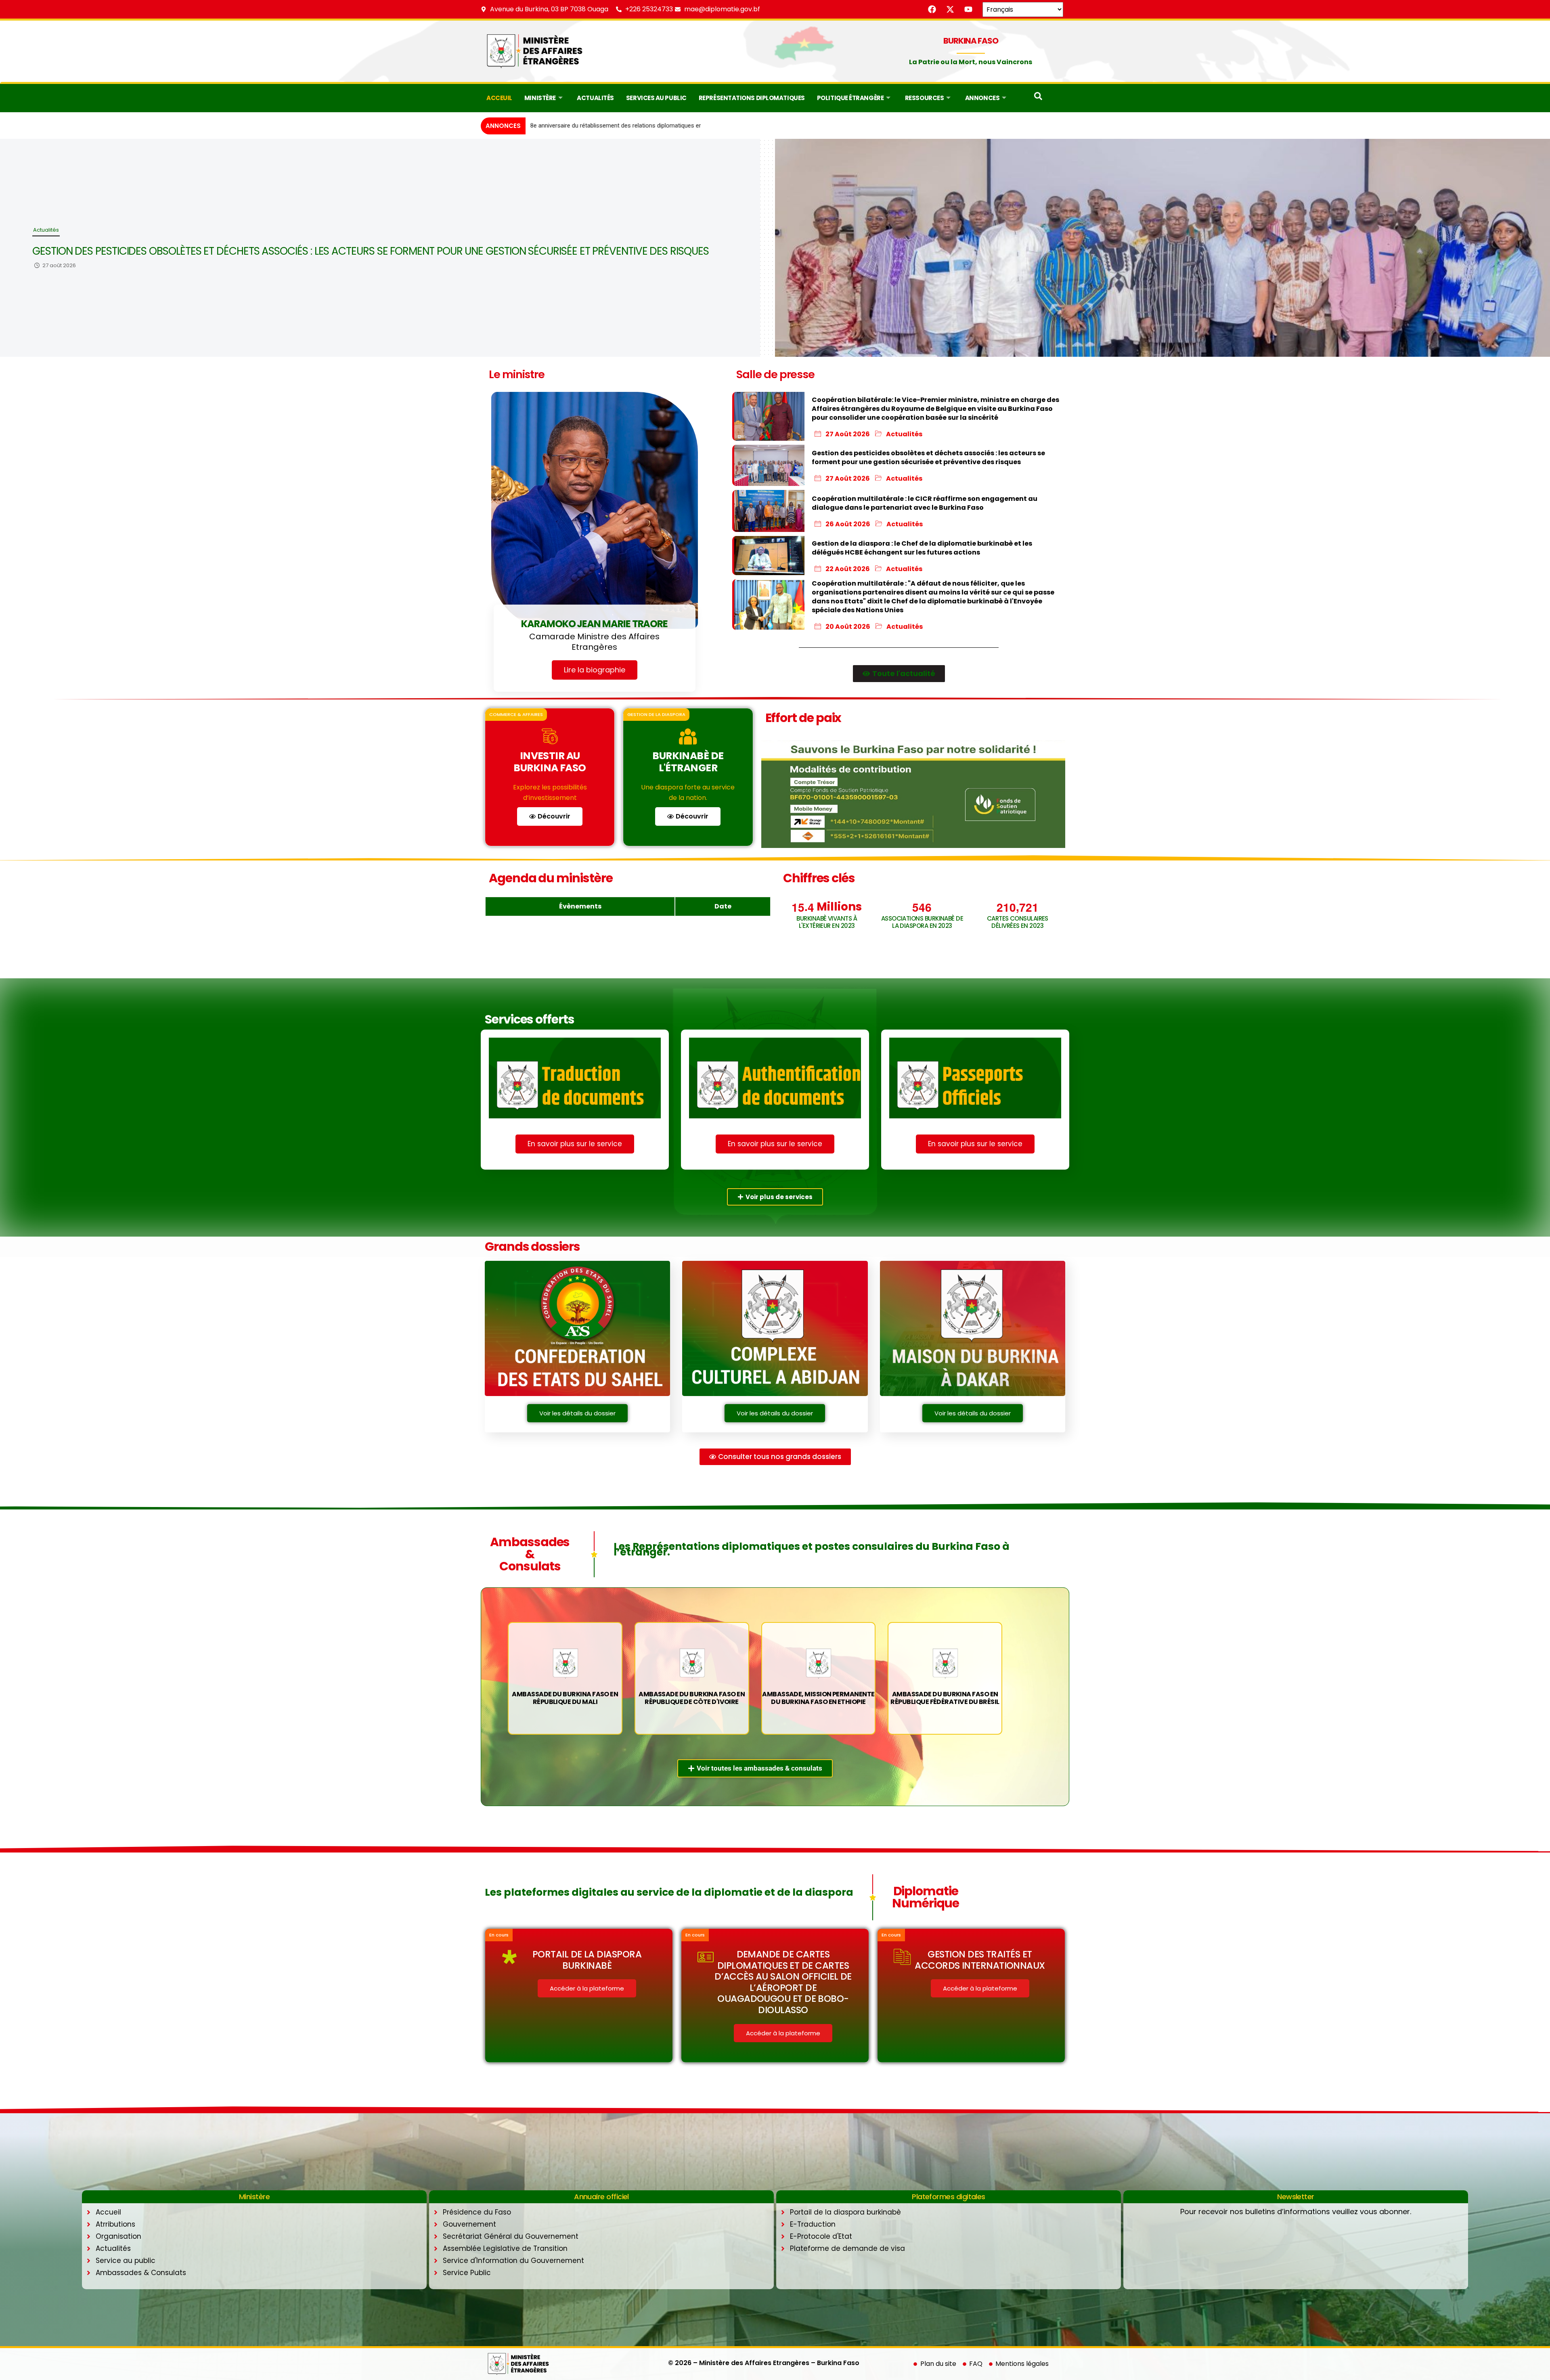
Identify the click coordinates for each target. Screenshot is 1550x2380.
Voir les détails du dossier (577, 1413)
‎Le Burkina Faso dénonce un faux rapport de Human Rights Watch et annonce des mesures (652, 126)
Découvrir (554, 816)
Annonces (982, 98)
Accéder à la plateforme (587, 1988)
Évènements (580, 906)
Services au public (656, 98)
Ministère (540, 98)
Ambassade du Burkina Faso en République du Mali (565, 1698)
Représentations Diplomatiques (752, 98)
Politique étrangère (850, 98)
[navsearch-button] (1038, 98)
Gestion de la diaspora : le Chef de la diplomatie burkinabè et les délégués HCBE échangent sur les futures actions (328, 251)
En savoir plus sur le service (575, 1144)
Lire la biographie (595, 670)
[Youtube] (968, 9)
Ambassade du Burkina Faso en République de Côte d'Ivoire (692, 1698)
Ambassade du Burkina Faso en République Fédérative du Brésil (945, 1698)
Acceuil (499, 98)
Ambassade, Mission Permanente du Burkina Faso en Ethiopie (818, 1698)
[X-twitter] (950, 9)
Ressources (925, 98)
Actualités (595, 98)
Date (723, 906)
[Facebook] (932, 9)
